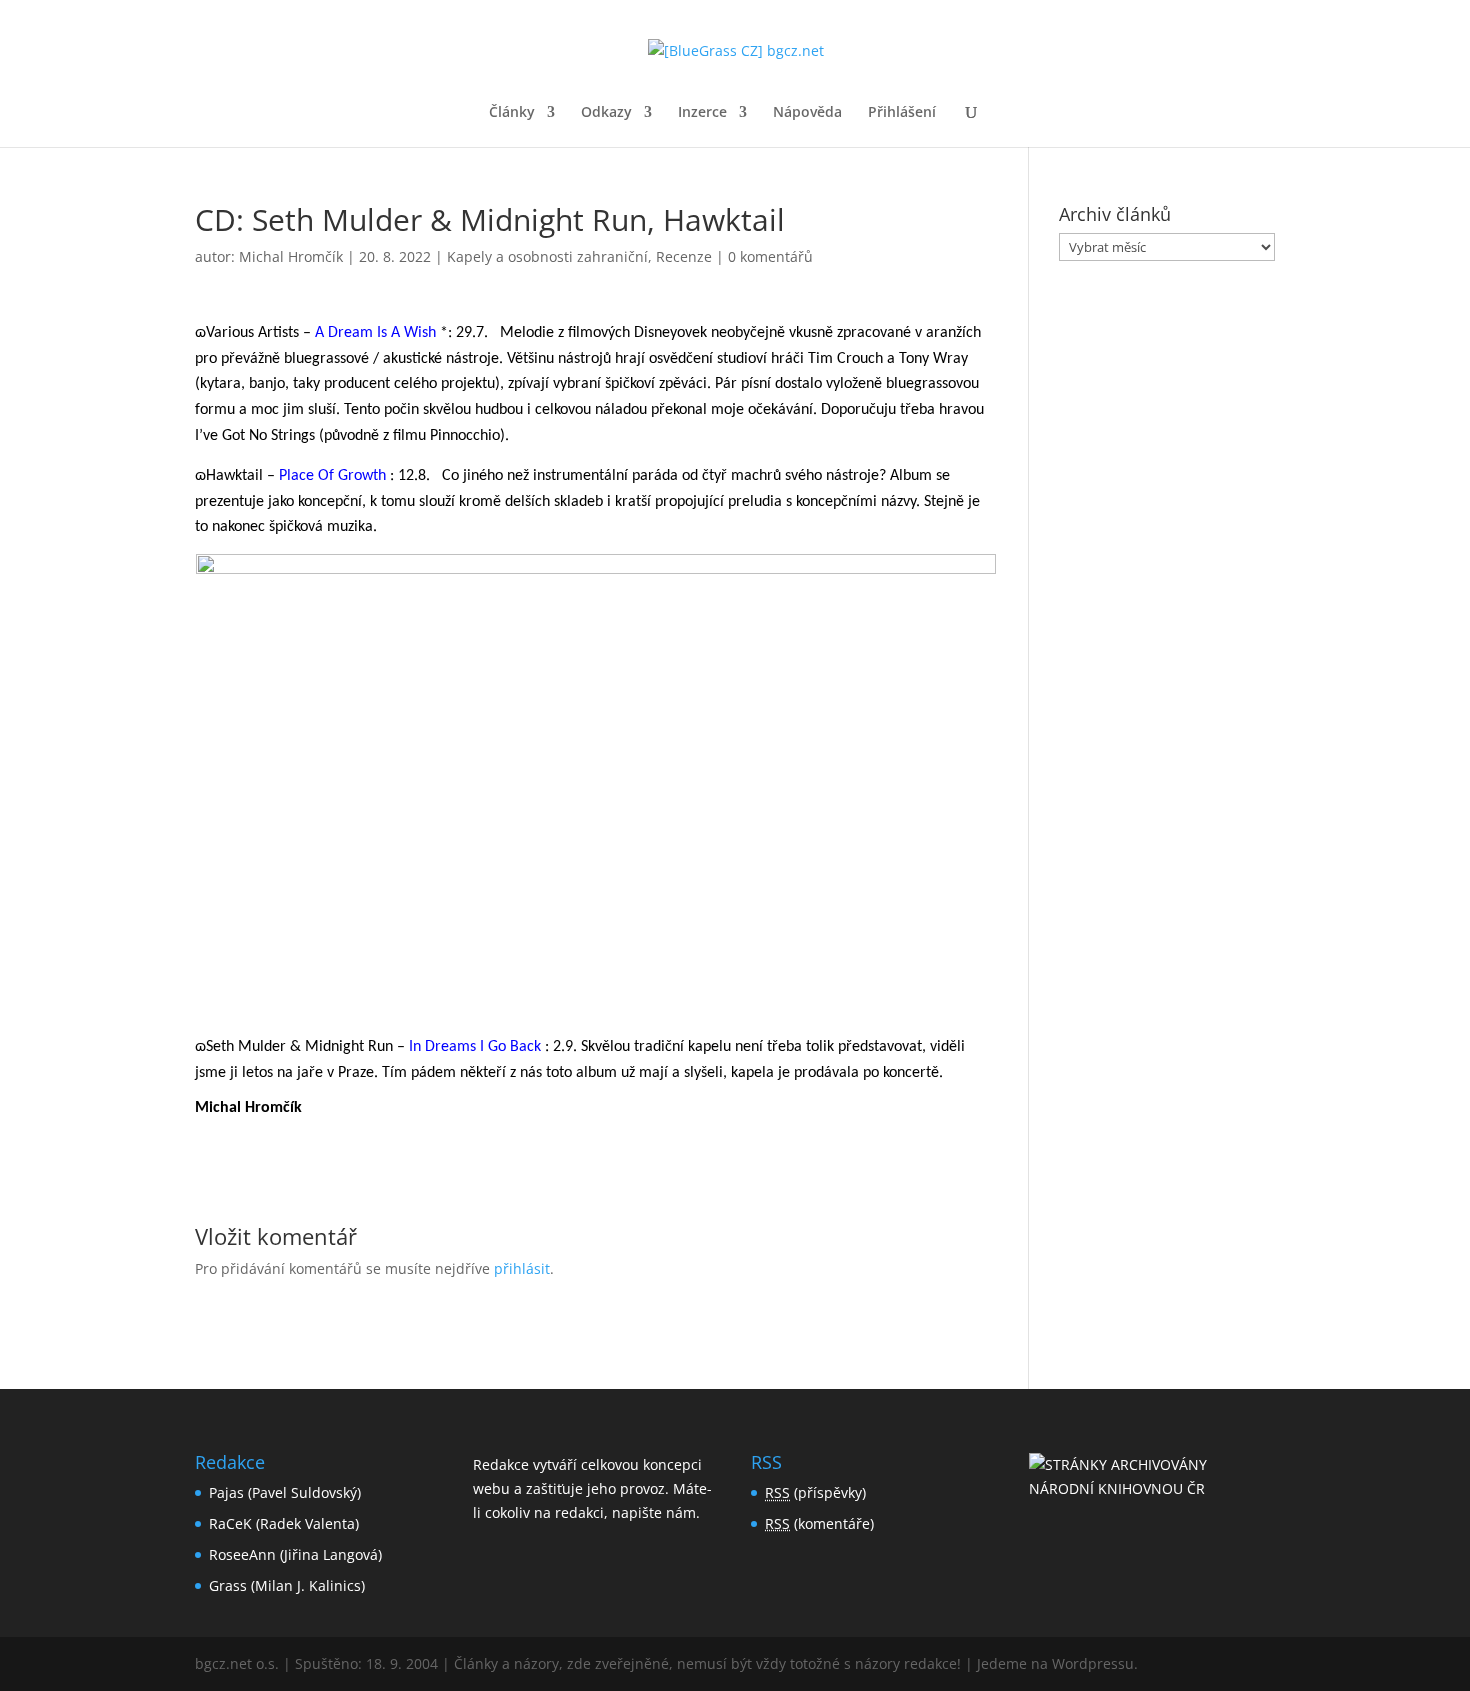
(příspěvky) (815, 1492)
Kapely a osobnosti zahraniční (547, 256)
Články (512, 113)
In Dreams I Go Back (475, 1047)
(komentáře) (819, 1523)
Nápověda (807, 113)
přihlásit (522, 1268)
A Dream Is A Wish (375, 333)
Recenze (684, 256)
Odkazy (606, 113)
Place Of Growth (332, 476)
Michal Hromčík (291, 256)
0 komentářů (770, 256)
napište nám (654, 1512)
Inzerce (702, 113)
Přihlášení (902, 113)
